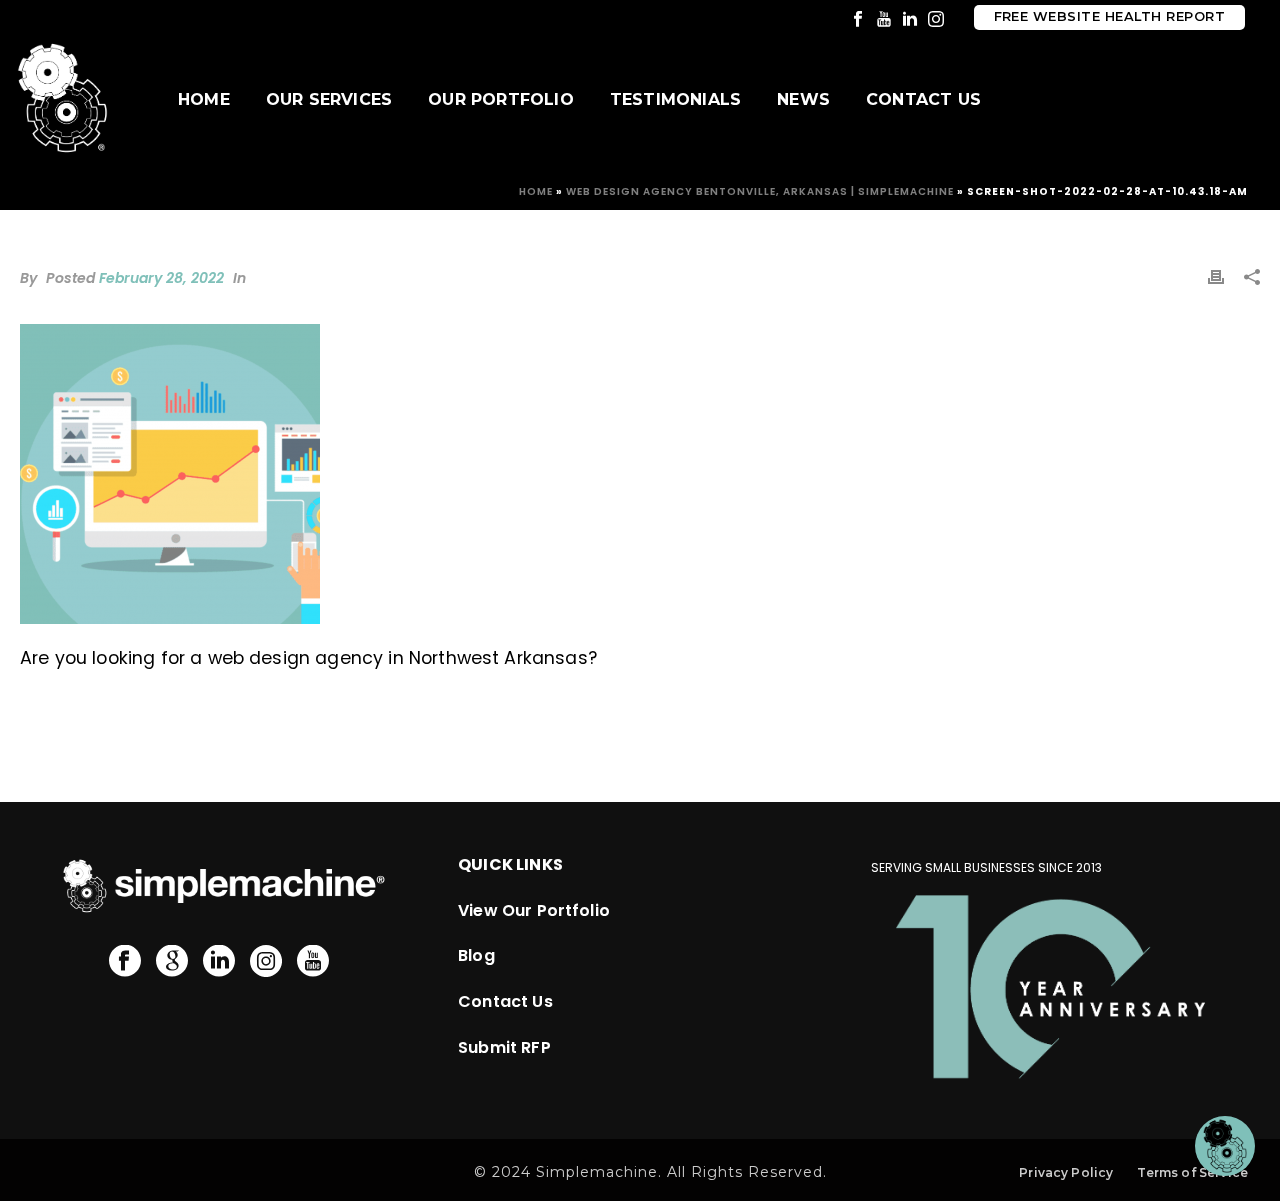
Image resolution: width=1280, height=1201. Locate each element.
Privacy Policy (1066, 1172)
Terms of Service (1192, 1172)
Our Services (329, 99)
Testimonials (675, 99)
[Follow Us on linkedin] (219, 962)
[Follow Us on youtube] (313, 962)
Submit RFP (504, 1047)
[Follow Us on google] (172, 962)
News (803, 99)
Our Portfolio (501, 99)
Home (204, 99)
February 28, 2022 (161, 278)
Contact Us (923, 99)
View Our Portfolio (534, 910)
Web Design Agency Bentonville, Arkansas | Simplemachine (760, 191)
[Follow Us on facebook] (125, 962)
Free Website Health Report (1109, 16)
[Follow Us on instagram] (266, 962)
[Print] (1216, 276)
